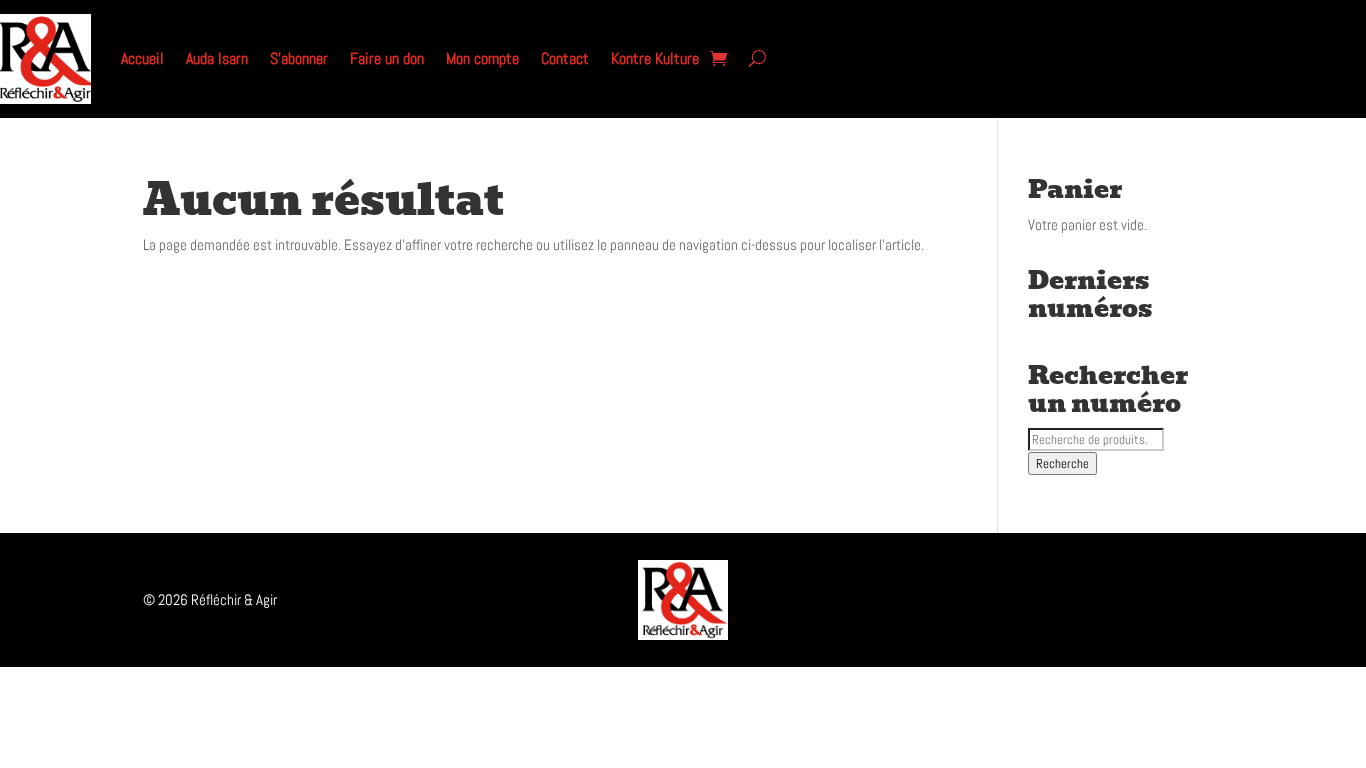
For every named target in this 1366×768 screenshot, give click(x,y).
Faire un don (387, 58)
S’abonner (299, 58)
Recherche (1062, 463)
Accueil (142, 58)
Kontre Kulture (655, 58)
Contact (565, 58)
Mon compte (482, 58)
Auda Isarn (217, 58)
